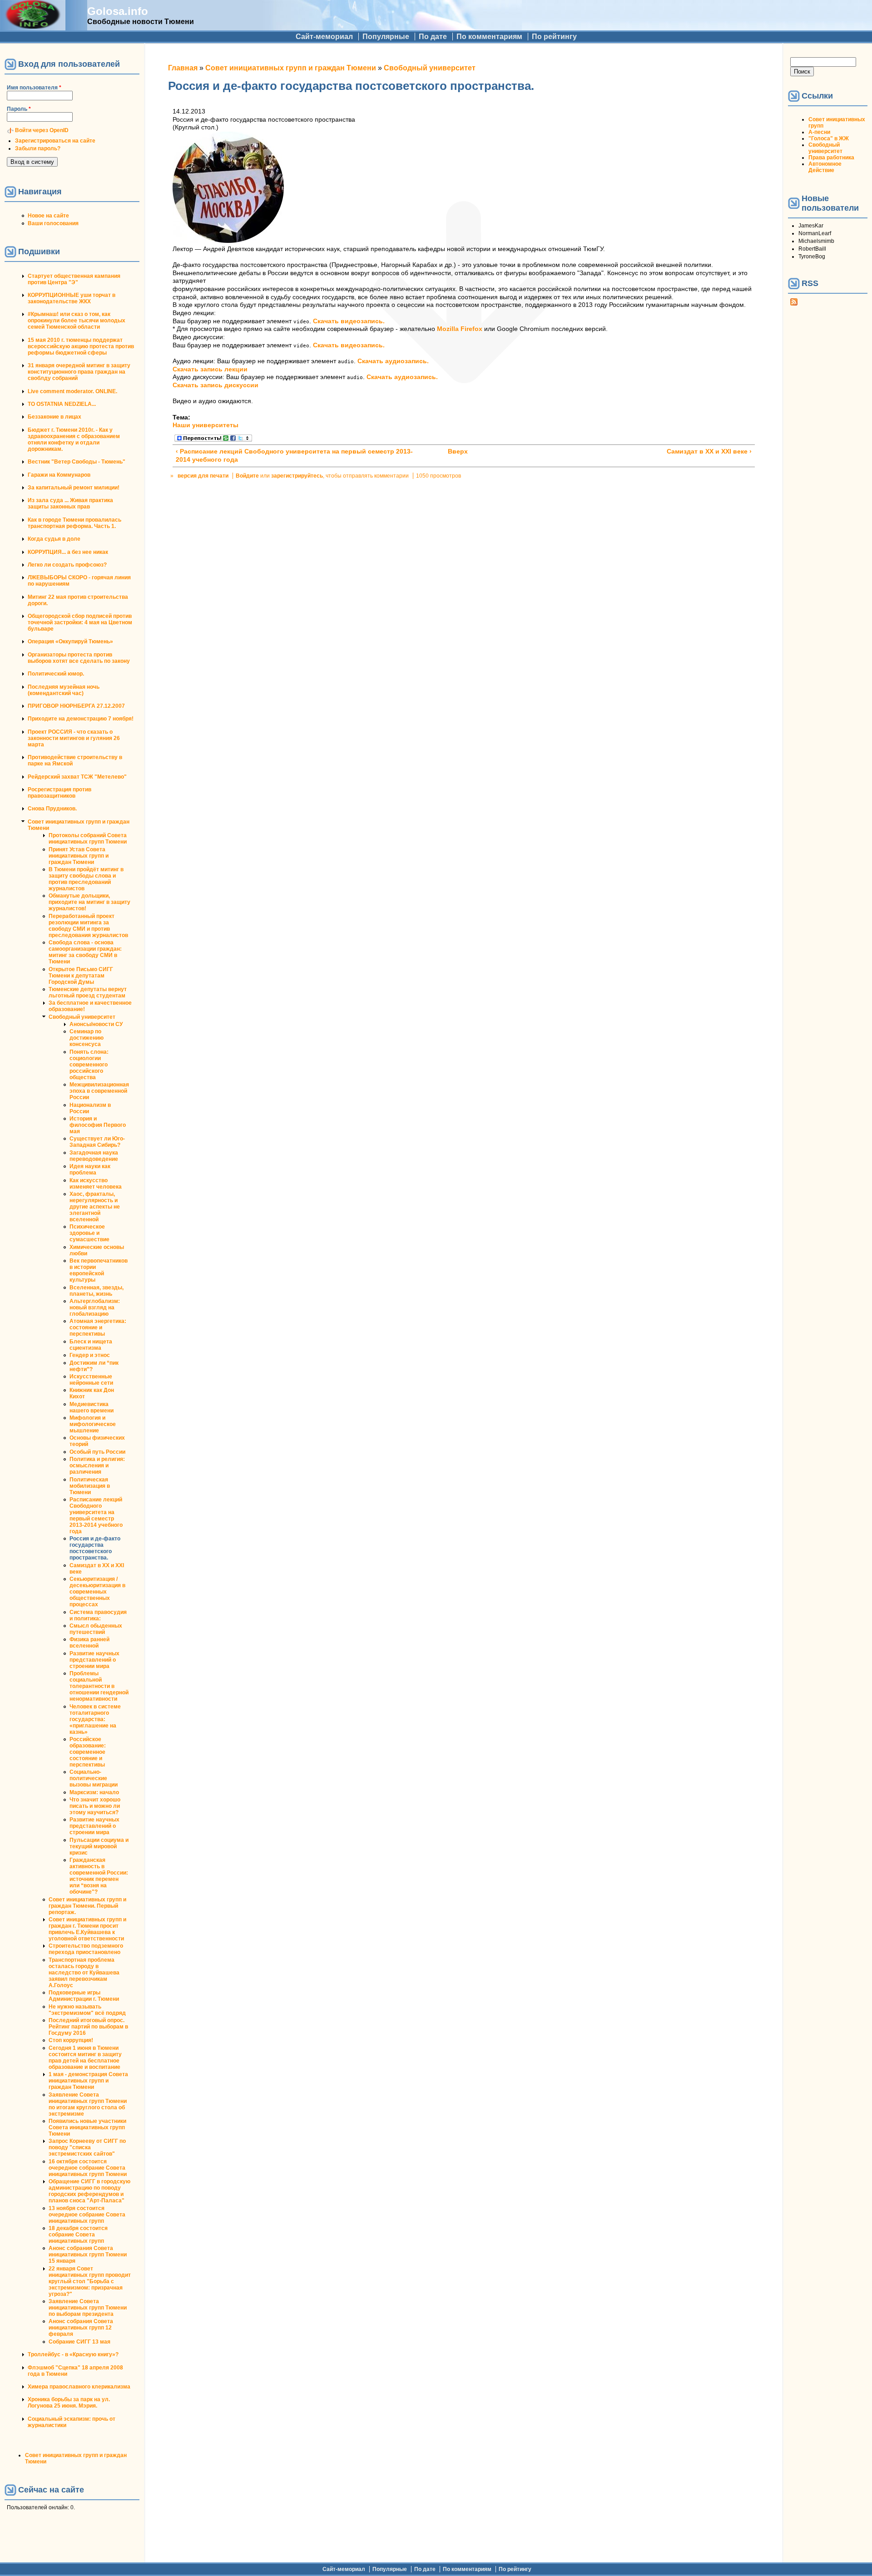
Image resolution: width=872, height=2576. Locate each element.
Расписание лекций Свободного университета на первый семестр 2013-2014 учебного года (96, 1515)
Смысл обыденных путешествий (96, 1629)
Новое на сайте (48, 216)
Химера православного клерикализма (79, 2387)
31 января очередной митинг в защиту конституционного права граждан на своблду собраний (79, 372)
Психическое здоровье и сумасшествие (89, 1233)
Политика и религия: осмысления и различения (97, 1466)
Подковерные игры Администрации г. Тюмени (84, 1996)
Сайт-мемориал (324, 37)
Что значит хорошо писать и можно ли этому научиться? (95, 1806)
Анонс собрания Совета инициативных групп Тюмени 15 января (88, 2255)
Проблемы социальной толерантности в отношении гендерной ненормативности (99, 1686)
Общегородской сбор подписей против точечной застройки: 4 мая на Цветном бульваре (80, 622)
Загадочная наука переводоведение (94, 1156)
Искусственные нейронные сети (91, 1380)
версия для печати (203, 476)
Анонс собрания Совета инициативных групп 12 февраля (81, 2328)
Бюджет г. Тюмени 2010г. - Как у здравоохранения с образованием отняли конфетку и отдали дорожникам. (74, 439)
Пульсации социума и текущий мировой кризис (99, 1846)
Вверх (458, 452)
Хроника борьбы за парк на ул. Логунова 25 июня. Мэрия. (69, 2403)
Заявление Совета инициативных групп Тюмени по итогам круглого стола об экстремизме (88, 2104)
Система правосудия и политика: (98, 1615)
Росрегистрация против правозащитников (59, 793)
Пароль (19, 109)
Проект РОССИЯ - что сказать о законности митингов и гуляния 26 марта (74, 738)
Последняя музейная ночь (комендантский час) (64, 690)
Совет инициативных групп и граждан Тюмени (291, 68)
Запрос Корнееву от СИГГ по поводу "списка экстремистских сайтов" (87, 2147)
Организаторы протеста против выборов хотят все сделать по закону (79, 658)
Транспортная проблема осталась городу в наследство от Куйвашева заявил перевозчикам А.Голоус (84, 1973)
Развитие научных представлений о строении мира (94, 1660)
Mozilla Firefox (460, 329)
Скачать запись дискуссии (216, 385)
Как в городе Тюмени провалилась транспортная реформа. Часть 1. (74, 523)
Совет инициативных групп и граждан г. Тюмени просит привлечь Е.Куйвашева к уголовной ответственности (87, 1929)
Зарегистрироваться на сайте (55, 141)
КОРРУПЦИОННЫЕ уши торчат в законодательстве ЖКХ (72, 298)
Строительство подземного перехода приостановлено (86, 1949)
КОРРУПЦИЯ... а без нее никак (68, 552)
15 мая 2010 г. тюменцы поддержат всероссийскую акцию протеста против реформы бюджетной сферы (81, 346)
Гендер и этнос (90, 1355)
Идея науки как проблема (90, 1170)
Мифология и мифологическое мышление (93, 1424)
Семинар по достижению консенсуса (87, 1038)
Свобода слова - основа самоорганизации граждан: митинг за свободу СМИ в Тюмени (85, 952)
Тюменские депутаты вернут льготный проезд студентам (88, 992)
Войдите (247, 476)
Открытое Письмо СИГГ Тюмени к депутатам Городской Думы (81, 976)
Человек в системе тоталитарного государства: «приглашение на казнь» (95, 1719)
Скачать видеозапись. (349, 321)
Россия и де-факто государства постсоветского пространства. (95, 1548)
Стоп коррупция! (71, 2040)
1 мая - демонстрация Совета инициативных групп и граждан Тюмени (88, 2081)
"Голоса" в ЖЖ (829, 138)
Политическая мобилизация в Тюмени (90, 1486)
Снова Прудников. (52, 809)
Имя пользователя (34, 88)
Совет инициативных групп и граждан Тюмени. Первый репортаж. (87, 1906)
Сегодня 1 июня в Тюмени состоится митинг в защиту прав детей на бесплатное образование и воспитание (85, 2058)
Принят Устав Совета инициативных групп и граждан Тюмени (79, 856)
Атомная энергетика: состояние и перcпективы (98, 1327)
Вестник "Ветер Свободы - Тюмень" (77, 462)
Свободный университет (82, 1017)
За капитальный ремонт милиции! (74, 488)
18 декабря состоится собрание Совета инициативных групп (78, 2235)
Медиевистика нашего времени (92, 1407)
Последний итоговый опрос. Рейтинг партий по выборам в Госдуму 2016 (88, 2027)
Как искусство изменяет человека (96, 1184)
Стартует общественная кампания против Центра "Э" (74, 279)
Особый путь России (97, 1452)
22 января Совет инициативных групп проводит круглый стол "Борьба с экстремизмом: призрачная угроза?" (90, 2281)
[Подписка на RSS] (794, 304)
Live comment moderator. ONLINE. (72, 391)
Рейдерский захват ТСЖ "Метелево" (77, 777)
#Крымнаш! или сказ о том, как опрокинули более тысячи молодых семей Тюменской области (77, 321)
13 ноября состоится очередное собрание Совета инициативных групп (87, 2215)
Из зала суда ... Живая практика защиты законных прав (70, 503)
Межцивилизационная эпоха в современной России (99, 1091)
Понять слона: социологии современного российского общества (89, 1065)
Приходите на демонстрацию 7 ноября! (81, 719)
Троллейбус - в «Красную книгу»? (73, 2354)
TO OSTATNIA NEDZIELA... (62, 404)
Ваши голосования (53, 223)
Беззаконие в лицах (54, 417)
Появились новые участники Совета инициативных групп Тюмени (87, 2127)
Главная (183, 68)
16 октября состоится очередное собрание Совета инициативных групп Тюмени (88, 2168)
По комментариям (489, 37)
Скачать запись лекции (210, 369)
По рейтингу (554, 37)
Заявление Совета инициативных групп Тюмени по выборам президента (88, 2308)
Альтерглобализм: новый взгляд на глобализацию (95, 1308)
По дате (433, 37)
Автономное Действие (825, 167)
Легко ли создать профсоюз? (67, 565)
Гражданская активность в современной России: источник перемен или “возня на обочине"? (99, 1876)
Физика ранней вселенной (89, 1643)
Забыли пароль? (38, 148)
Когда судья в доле (54, 539)
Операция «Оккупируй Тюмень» (70, 642)
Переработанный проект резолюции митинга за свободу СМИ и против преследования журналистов (88, 926)
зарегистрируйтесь (297, 476)
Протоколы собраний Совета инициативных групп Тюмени (88, 839)
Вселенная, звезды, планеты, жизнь (97, 1291)
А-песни (819, 132)
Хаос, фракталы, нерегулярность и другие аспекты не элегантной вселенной (95, 1207)
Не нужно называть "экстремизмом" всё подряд (87, 2010)
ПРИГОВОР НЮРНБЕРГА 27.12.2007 (76, 706)
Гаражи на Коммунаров (59, 475)
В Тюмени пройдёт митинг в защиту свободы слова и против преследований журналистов (86, 879)
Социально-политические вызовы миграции (94, 1778)
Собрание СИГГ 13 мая (79, 2342)
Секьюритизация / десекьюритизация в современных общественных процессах (97, 1592)
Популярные (386, 37)
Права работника (831, 158)
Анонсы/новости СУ (96, 1024)
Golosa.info (118, 11)
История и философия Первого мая (98, 1125)
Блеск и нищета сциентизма (91, 1345)
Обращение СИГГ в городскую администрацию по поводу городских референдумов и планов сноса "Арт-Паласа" (89, 2191)
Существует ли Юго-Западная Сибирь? (97, 1142)
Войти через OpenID (42, 130)
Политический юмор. (56, 674)
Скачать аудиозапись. (393, 361)
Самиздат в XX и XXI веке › (709, 452)
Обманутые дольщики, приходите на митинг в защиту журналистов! (89, 902)
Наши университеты (206, 425)
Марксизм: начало (94, 1792)
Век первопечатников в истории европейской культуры (99, 1270)
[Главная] (33, 26)
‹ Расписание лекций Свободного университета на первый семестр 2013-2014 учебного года (294, 456)
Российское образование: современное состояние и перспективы (88, 1752)
